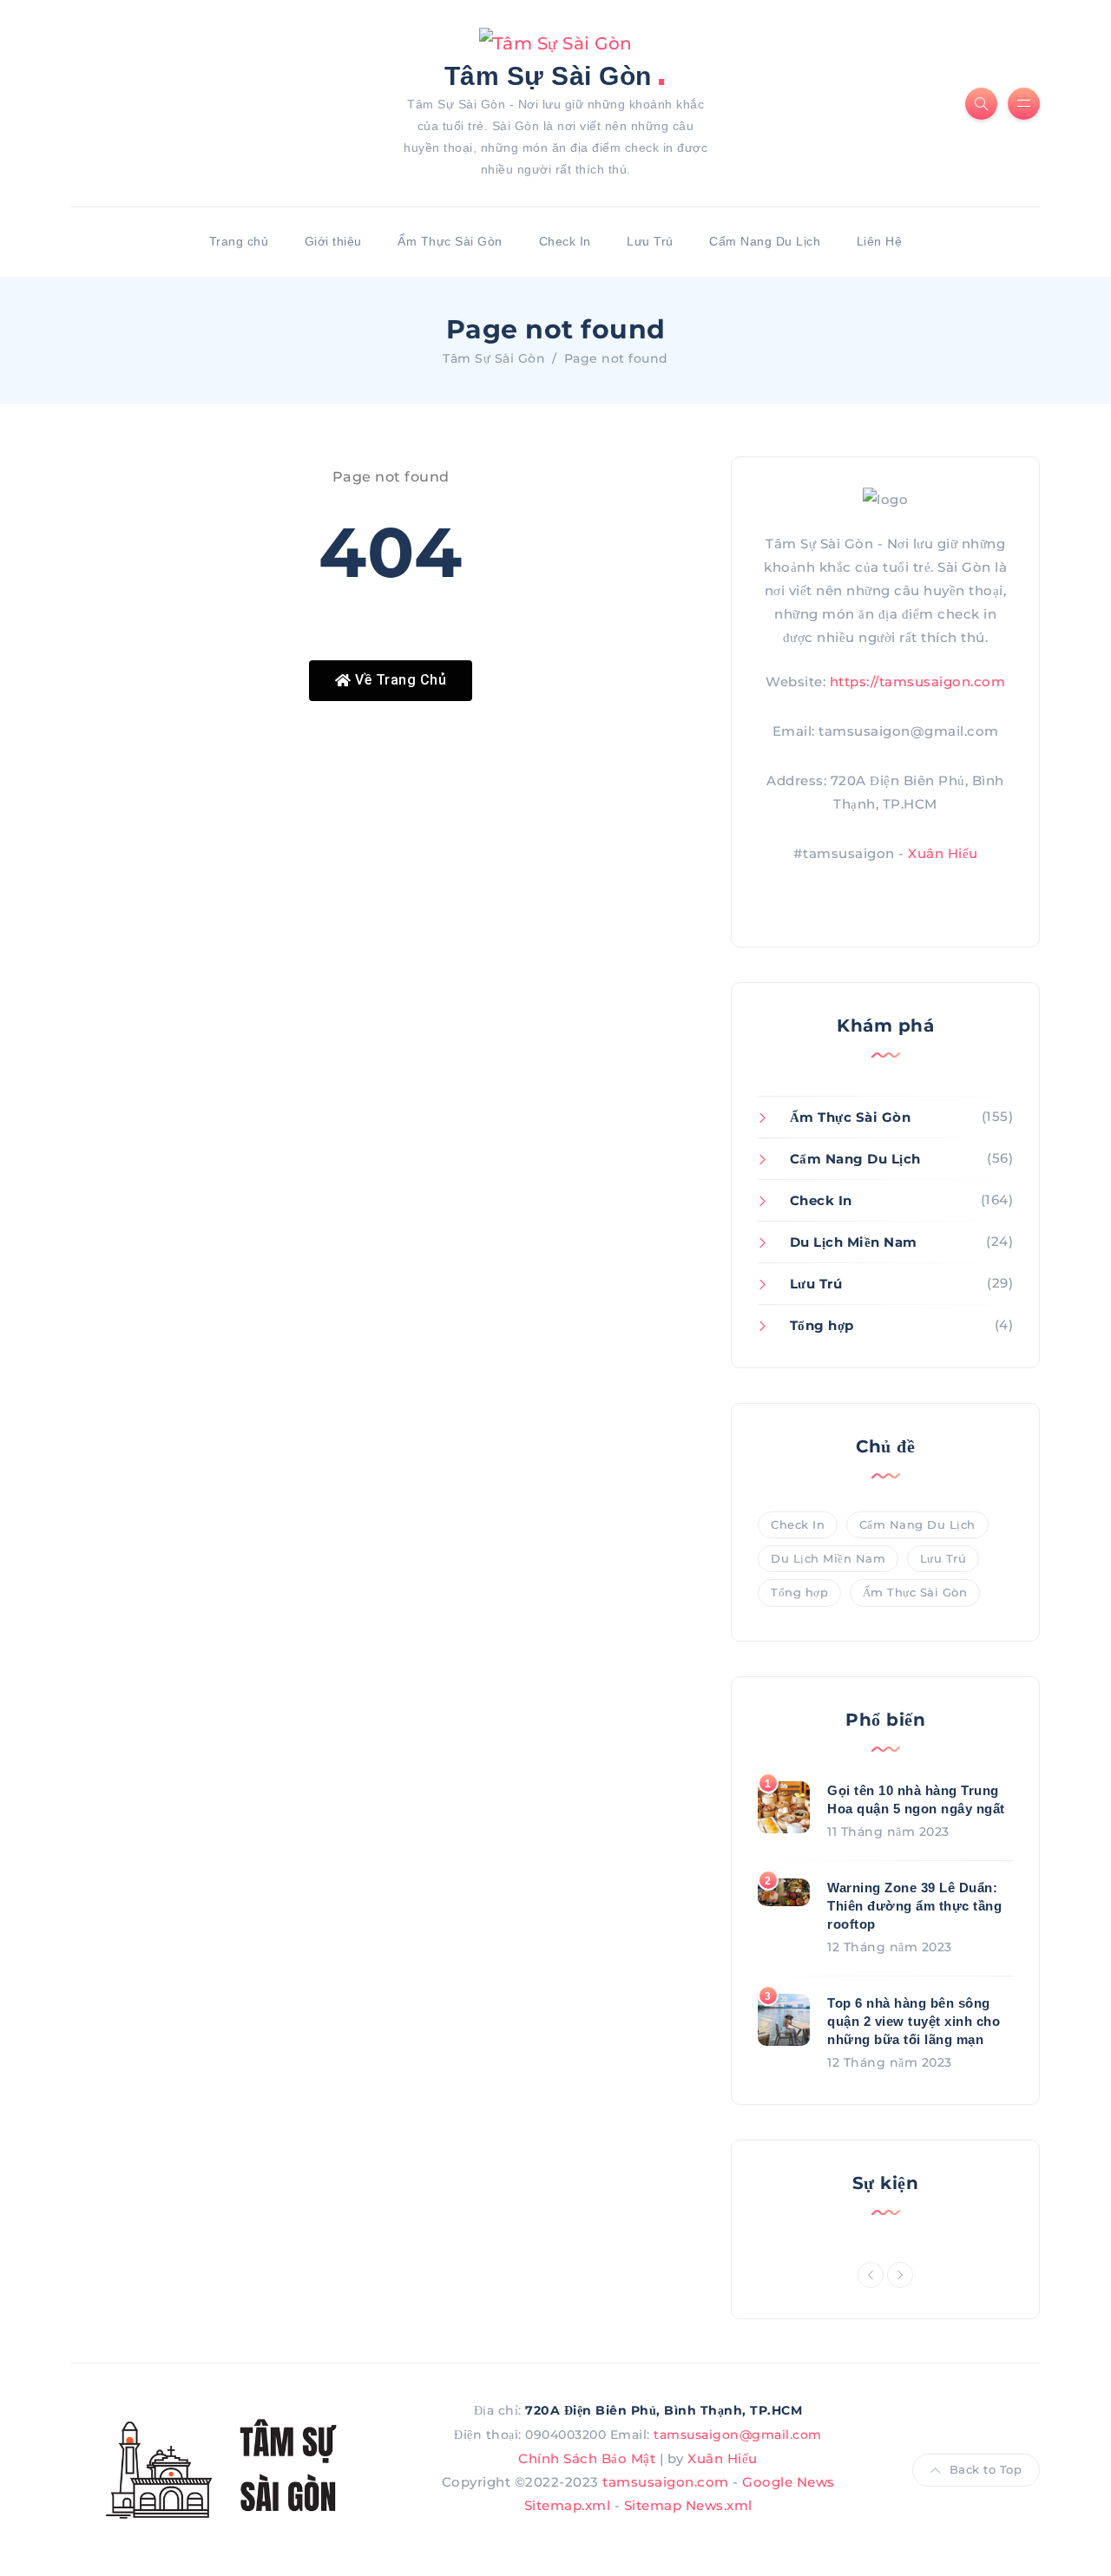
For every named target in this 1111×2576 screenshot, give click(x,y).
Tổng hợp (822, 1325)
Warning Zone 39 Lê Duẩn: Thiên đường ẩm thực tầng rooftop (914, 1906)
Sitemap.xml (568, 2505)
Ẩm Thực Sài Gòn (450, 241)
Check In (565, 241)
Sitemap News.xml (688, 2505)
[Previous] (871, 2275)
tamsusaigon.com (666, 2482)
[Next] (900, 2275)
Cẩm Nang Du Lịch (765, 241)
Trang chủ (239, 241)
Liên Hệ (880, 241)
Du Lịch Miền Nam (854, 1242)
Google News (789, 2482)
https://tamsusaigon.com (918, 682)
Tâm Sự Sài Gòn (556, 74)
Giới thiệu (333, 241)
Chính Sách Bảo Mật (587, 2458)
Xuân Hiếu (943, 853)
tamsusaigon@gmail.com (738, 2435)
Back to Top (986, 2469)
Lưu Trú (650, 241)
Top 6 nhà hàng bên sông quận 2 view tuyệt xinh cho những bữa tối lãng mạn (914, 2021)
